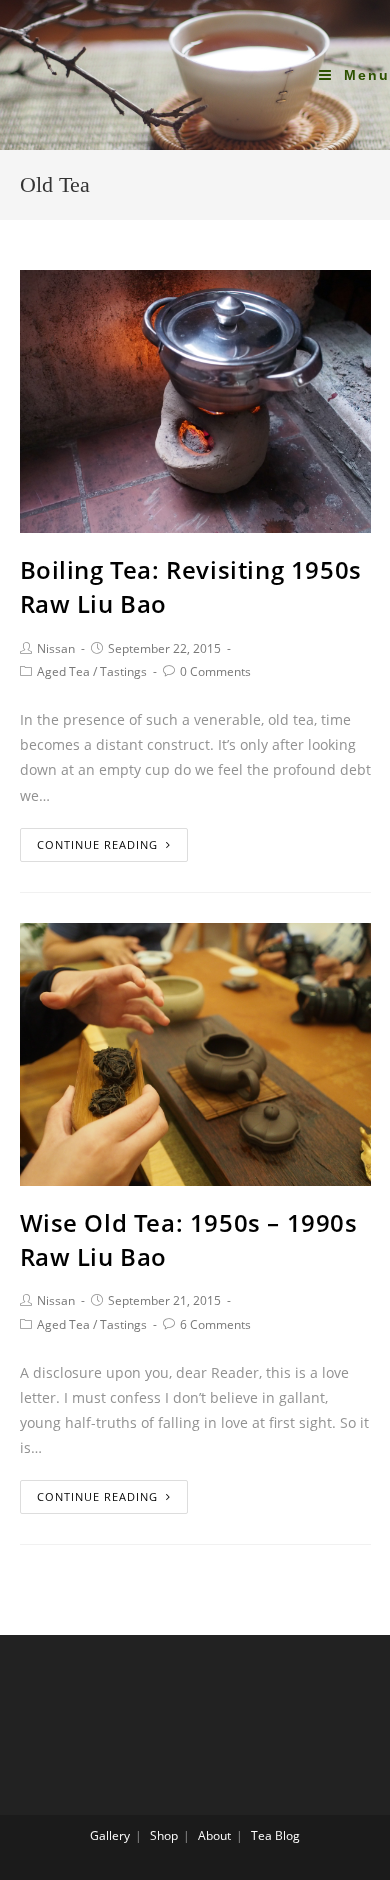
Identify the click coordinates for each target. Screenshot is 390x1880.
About (214, 1835)
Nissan (56, 648)
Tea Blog (275, 1835)
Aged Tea (63, 671)
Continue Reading (97, 844)
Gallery (110, 1835)
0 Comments (215, 671)
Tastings (123, 671)
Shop (164, 1835)
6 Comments (215, 1324)
